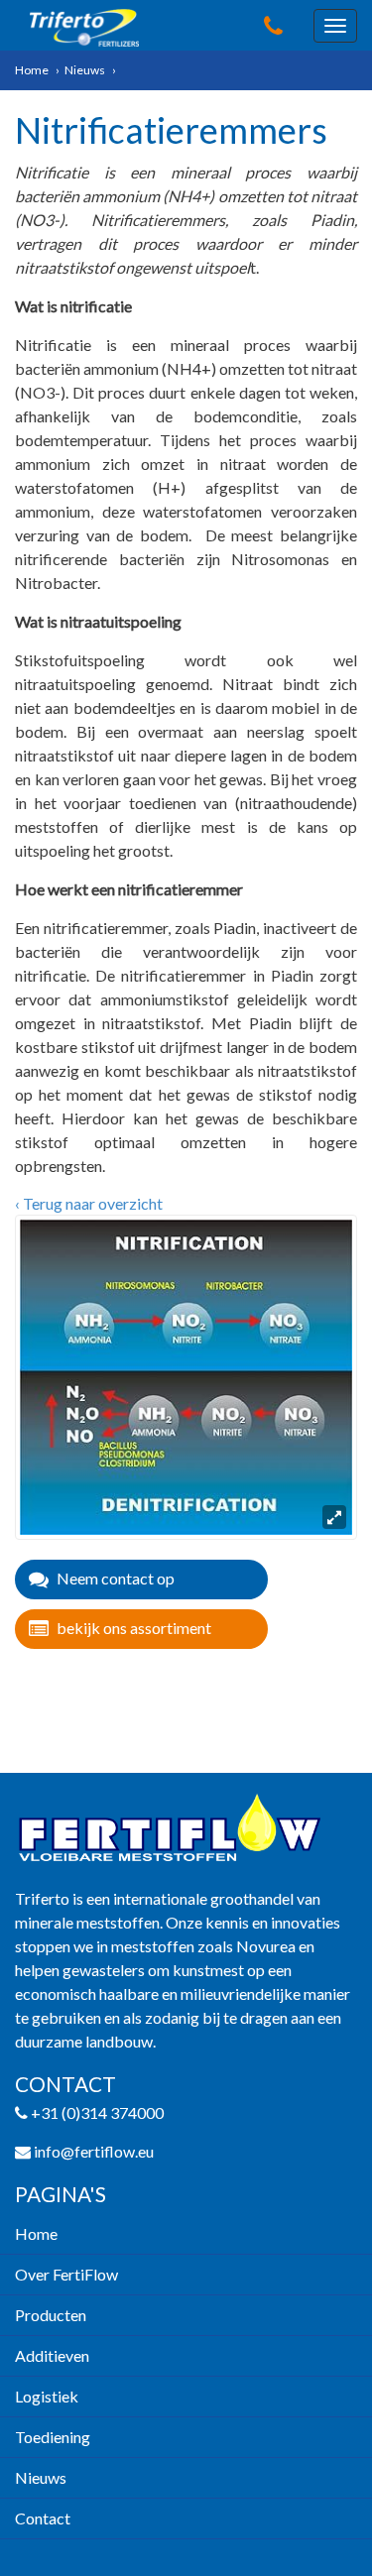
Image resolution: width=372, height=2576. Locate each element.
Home (32, 70)
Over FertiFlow (66, 2274)
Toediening (53, 2437)
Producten (51, 2315)
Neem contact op (116, 1578)
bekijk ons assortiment (134, 1628)
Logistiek (47, 2396)
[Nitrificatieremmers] (186, 1375)
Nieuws (85, 70)
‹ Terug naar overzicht (89, 1203)
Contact (43, 2518)
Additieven (52, 2355)
